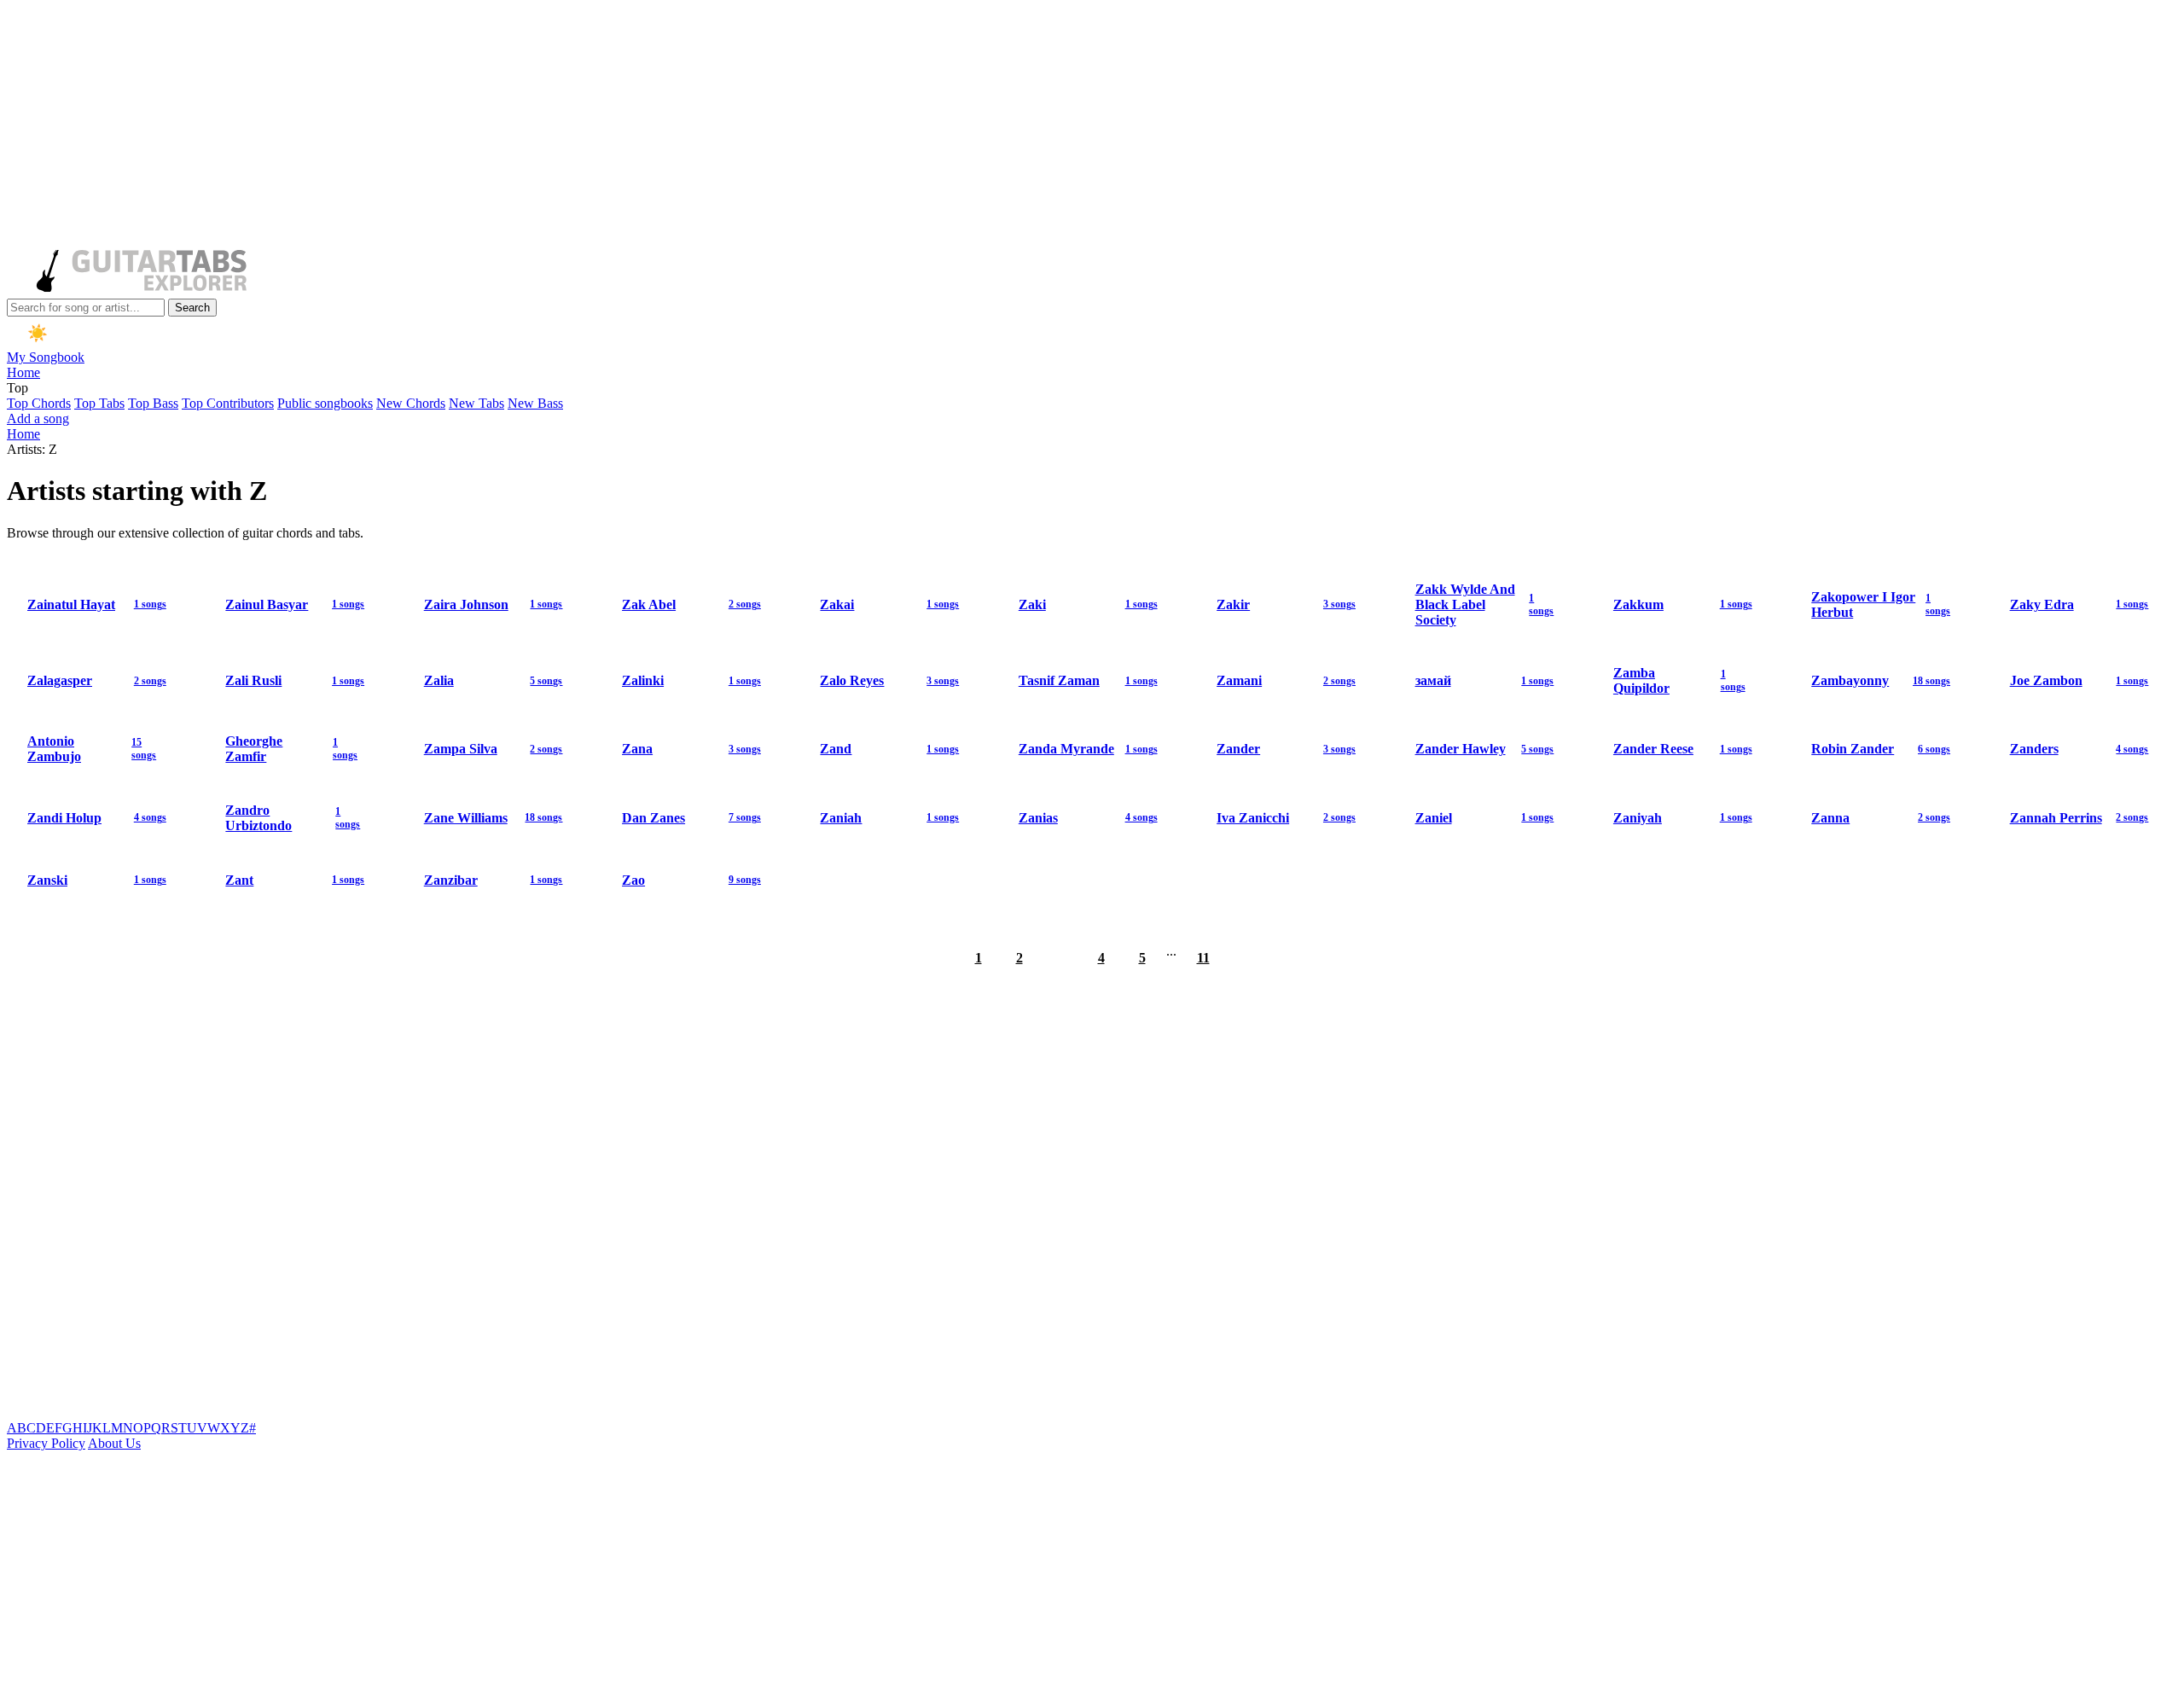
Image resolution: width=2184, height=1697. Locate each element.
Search (192, 308)
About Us (114, 1443)
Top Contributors (228, 403)
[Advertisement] (519, 126)
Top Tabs (99, 403)
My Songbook (46, 357)
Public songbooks (325, 403)
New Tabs (476, 403)
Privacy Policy (46, 1443)
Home (23, 372)
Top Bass (153, 403)
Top (17, 388)
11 (1203, 958)
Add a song (38, 418)
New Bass (535, 403)
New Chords (411, 403)
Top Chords (39, 403)
